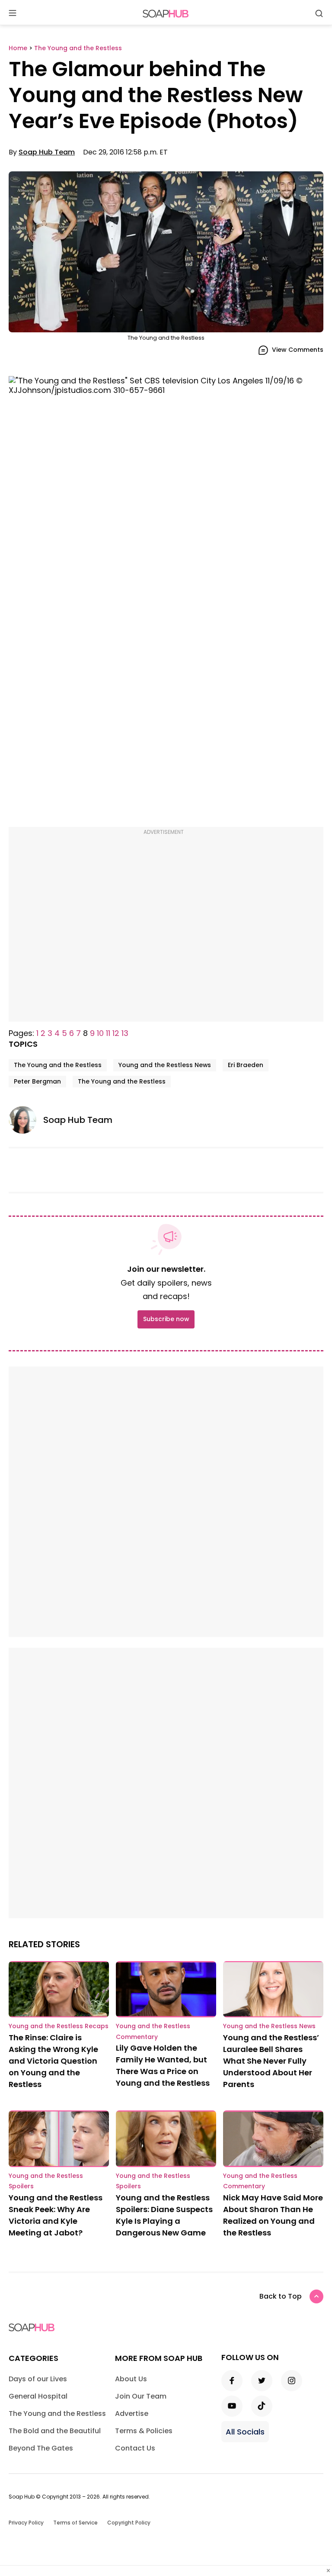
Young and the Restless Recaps (59, 2026)
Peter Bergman (37, 1081)
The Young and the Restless (58, 1065)
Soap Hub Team (47, 152)
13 (125, 1033)
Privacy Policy (26, 2523)
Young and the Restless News (165, 1065)
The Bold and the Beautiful (55, 2431)
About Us (131, 2379)
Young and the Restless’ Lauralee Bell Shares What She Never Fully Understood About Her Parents (271, 2061)
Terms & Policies (144, 2431)
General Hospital (38, 2396)
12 (116, 1033)
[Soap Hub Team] (26, 1120)
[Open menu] (13, 14)
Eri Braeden (246, 1065)
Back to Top (281, 2296)
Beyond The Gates (41, 2448)
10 (100, 1033)
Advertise (132, 2414)
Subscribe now (166, 1319)
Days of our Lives (38, 2379)
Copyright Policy (129, 2523)
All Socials (245, 2432)
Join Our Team (141, 2396)
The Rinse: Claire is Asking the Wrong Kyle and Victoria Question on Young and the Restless (53, 2061)
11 (108, 1033)
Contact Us (135, 2448)
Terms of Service (75, 2523)
